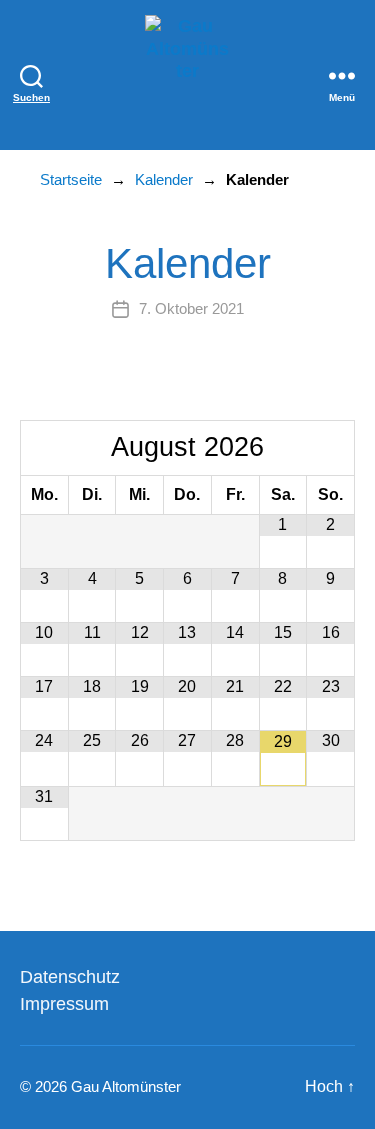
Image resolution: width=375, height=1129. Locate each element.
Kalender (164, 179)
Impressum (64, 1004)
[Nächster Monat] (330, 448)
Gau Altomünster (126, 1086)
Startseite (71, 179)
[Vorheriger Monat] (44, 448)
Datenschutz (70, 977)
